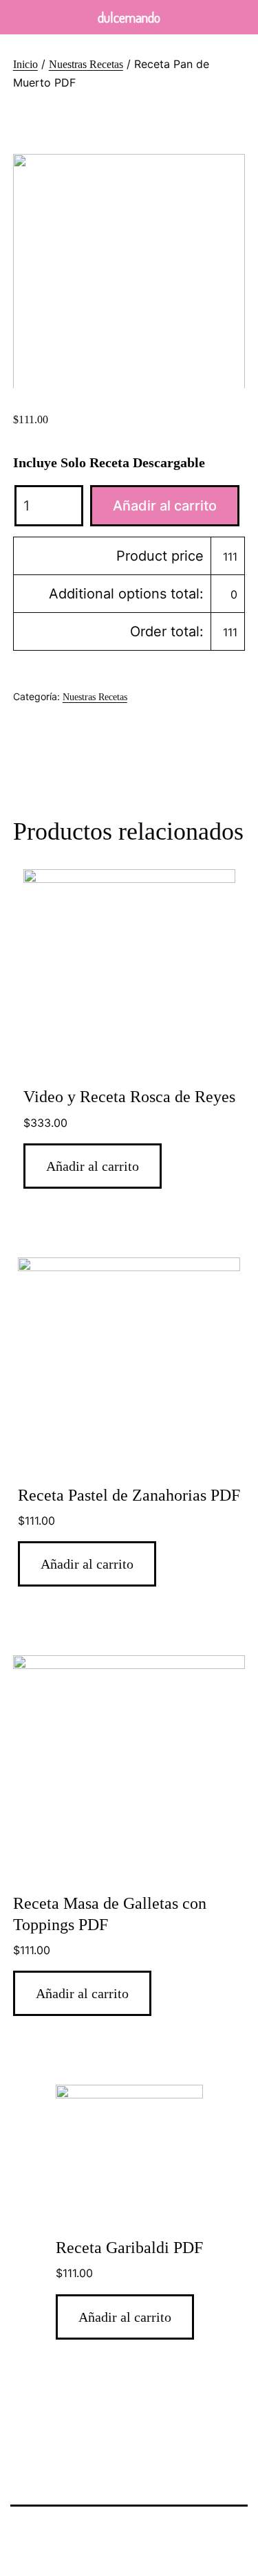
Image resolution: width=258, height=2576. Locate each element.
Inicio (25, 64)
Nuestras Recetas (86, 64)
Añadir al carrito (165, 506)
